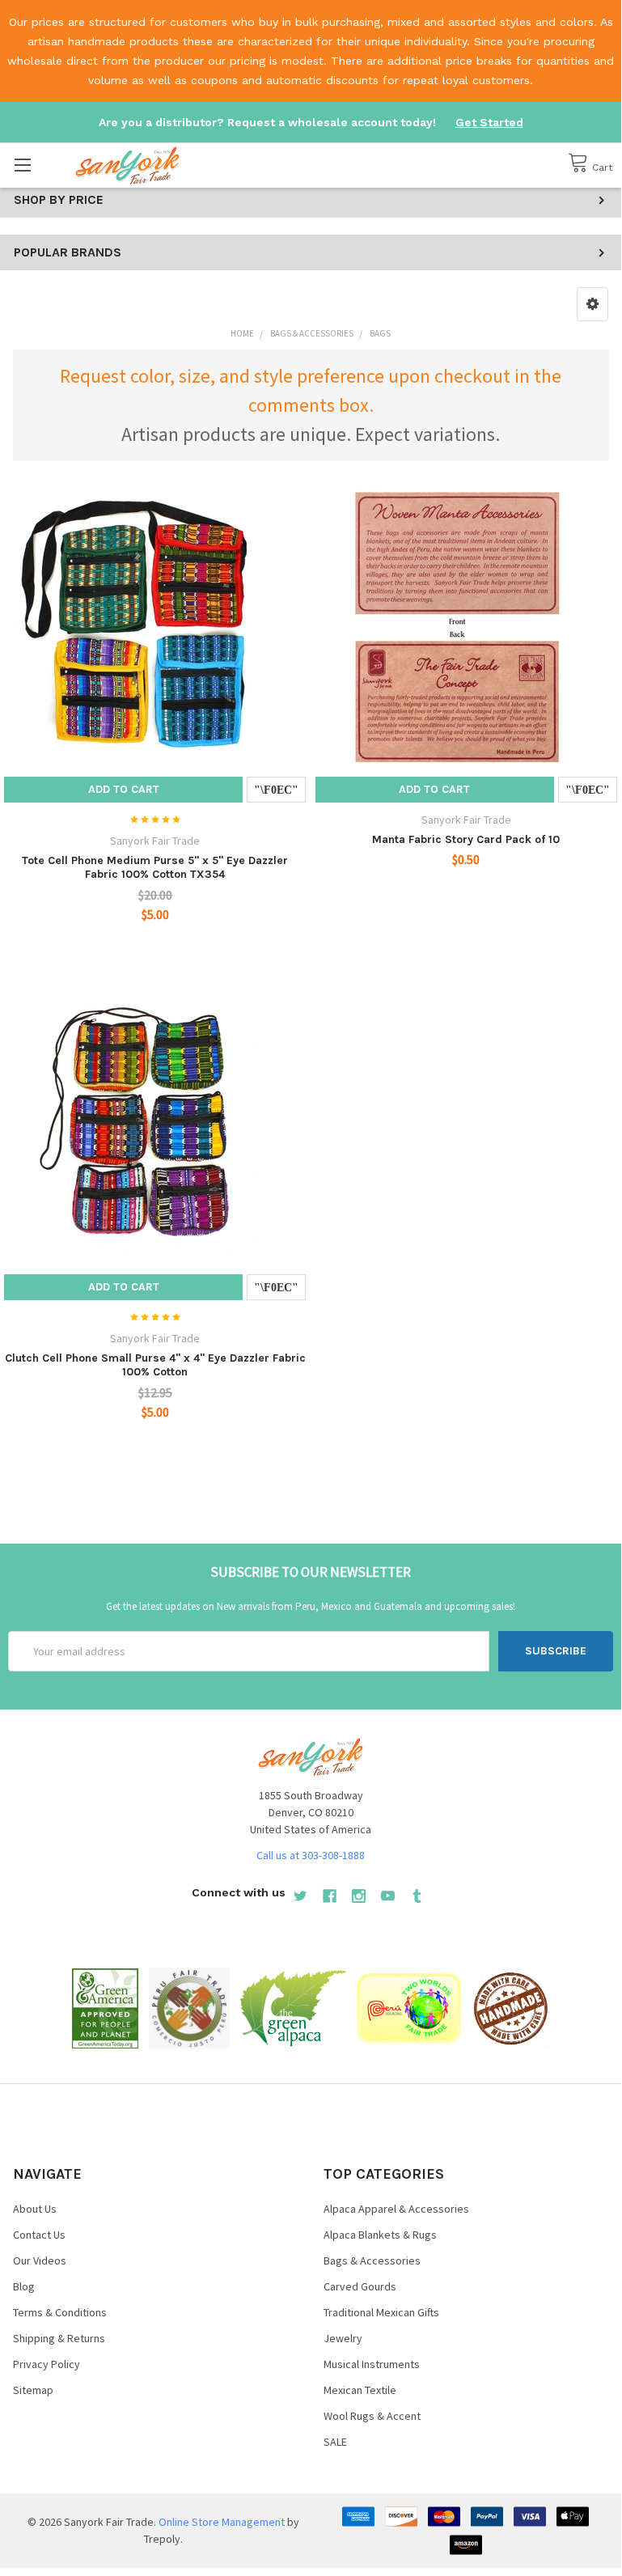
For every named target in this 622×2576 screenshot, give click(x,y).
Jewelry (343, 2338)
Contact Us (39, 2235)
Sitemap (33, 2390)
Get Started (489, 122)
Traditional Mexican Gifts (381, 2312)
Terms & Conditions (60, 2312)
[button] (592, 304)
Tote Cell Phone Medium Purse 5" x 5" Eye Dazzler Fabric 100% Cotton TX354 (155, 868)
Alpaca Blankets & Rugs (380, 2235)
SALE (335, 2442)
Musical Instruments (372, 2364)
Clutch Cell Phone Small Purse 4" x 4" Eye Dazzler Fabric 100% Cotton (155, 1365)
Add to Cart (124, 789)
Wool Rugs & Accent (372, 2416)
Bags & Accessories (372, 2260)
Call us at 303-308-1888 (311, 1855)
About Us (35, 2209)
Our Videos (40, 2260)
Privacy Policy (47, 2364)
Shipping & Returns (59, 2338)
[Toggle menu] (22, 165)
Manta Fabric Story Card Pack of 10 (466, 839)
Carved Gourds (360, 2286)
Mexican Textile (360, 2390)
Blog (24, 2286)
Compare (276, 790)
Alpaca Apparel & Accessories (396, 2209)
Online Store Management (222, 2522)
